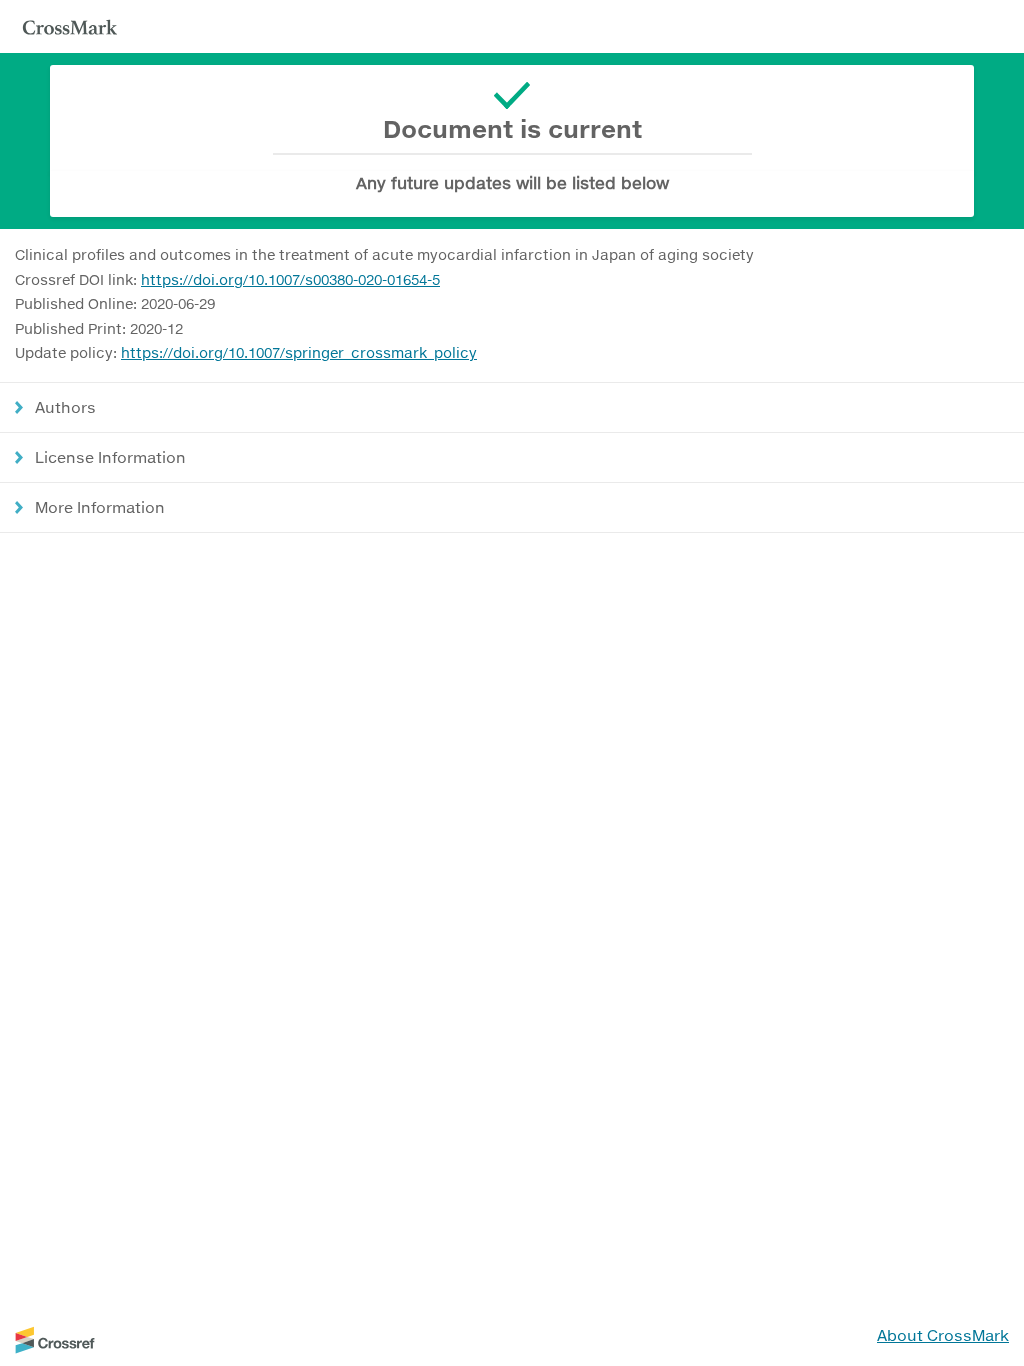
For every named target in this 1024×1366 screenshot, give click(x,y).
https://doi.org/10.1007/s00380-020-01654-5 (290, 279)
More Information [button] (100, 507)
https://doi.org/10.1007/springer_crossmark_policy (299, 352)
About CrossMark (943, 1335)
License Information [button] (110, 457)
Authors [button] (65, 407)
